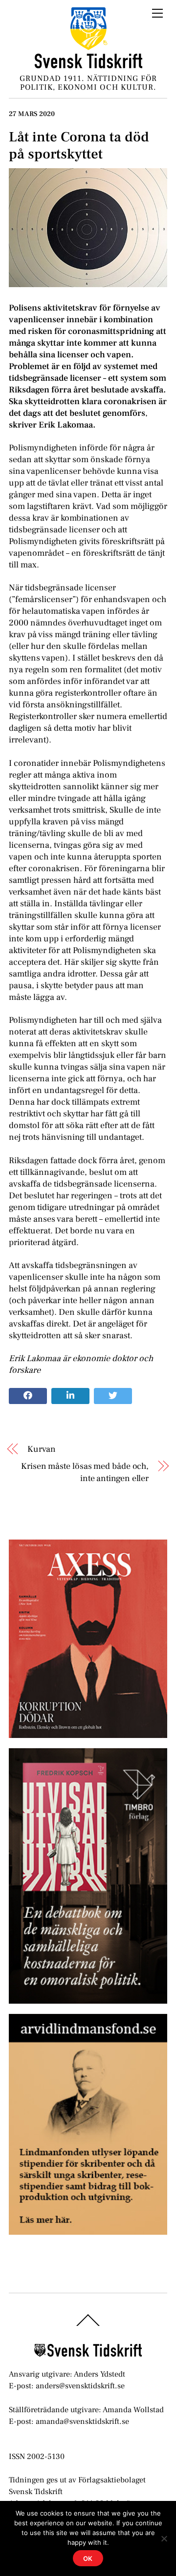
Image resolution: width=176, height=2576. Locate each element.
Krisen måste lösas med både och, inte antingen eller (85, 1472)
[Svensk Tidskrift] (88, 65)
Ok (88, 2558)
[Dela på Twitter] (113, 1396)
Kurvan (42, 1449)
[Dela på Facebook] (28, 1396)
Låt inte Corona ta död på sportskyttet (79, 146)
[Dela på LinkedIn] (70, 1396)
